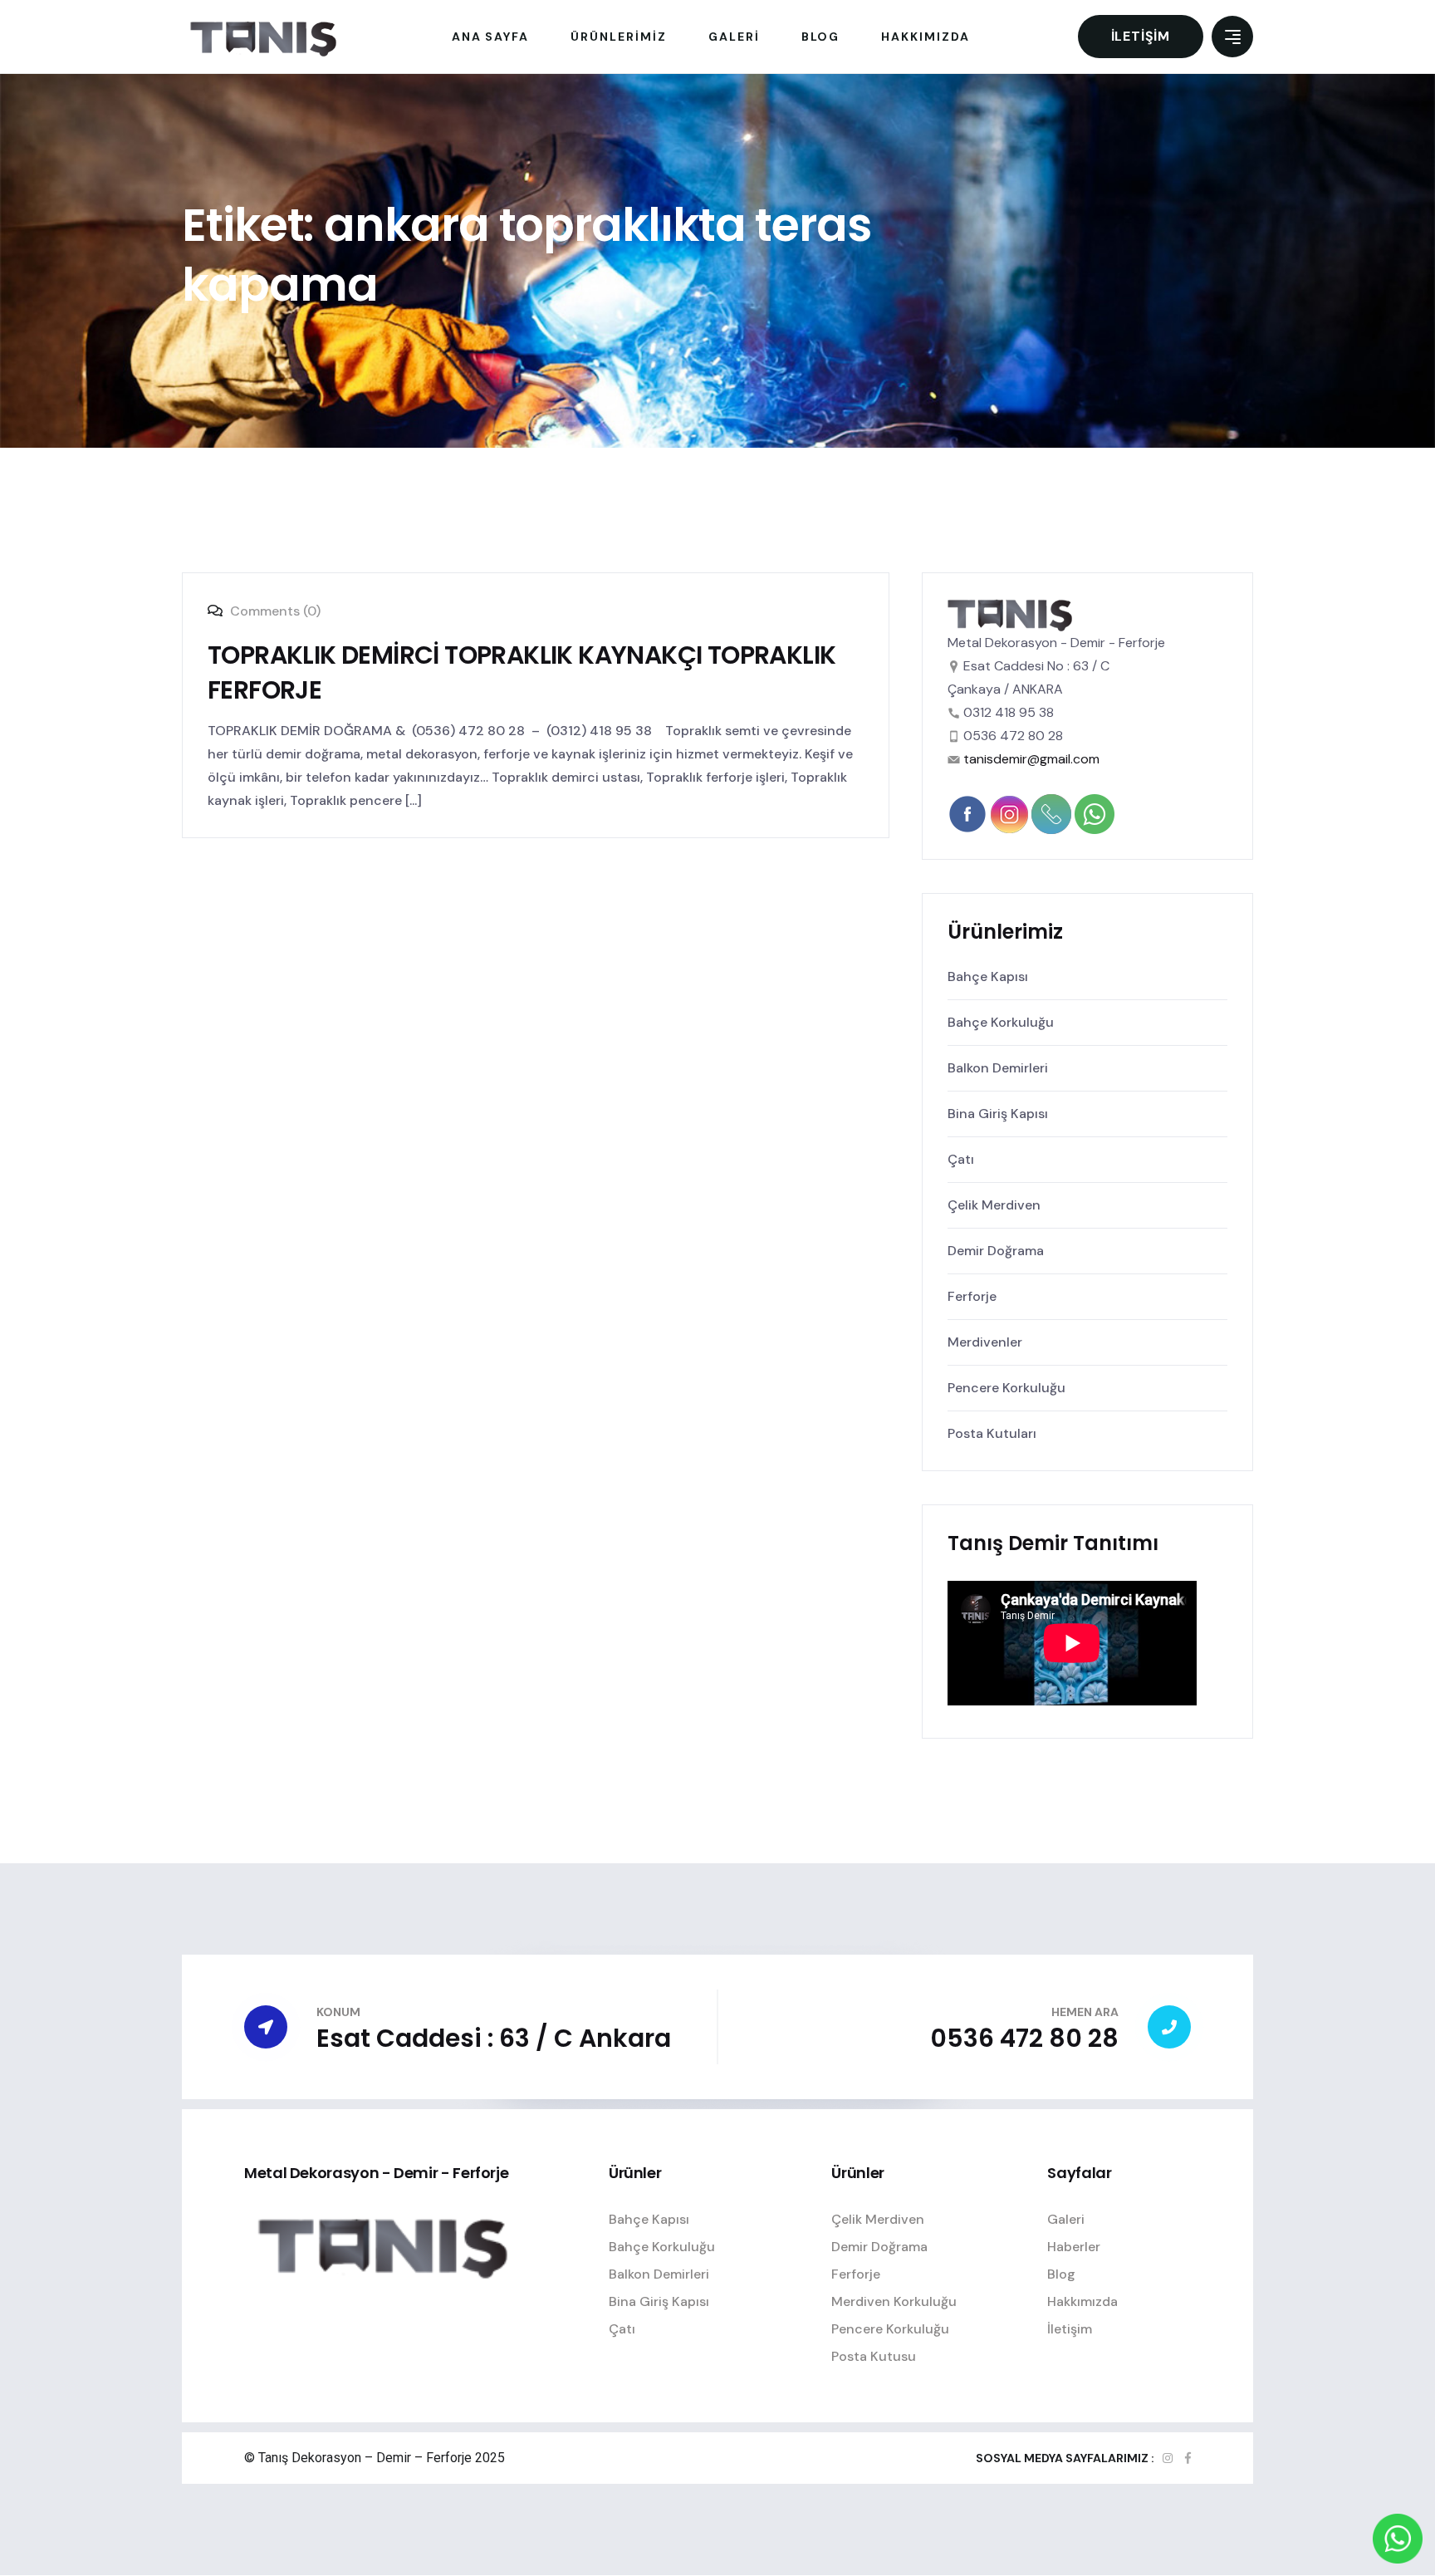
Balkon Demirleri (998, 1068)
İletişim (1141, 36)
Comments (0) (274, 611)
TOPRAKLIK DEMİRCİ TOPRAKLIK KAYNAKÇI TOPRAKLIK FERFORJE (522, 672)
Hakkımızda (1082, 2301)
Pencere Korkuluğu (1006, 1388)
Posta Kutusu (874, 2356)
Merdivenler (985, 1342)
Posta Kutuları (992, 1433)
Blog (1061, 2274)
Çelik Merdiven (994, 1205)
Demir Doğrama (996, 1251)
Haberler (1074, 2247)
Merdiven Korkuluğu (894, 2301)
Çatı (961, 1159)
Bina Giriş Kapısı (998, 1114)
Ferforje (972, 1296)
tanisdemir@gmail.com (1031, 759)
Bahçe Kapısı (988, 976)
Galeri (1066, 2219)
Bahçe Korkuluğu (1001, 1022)
